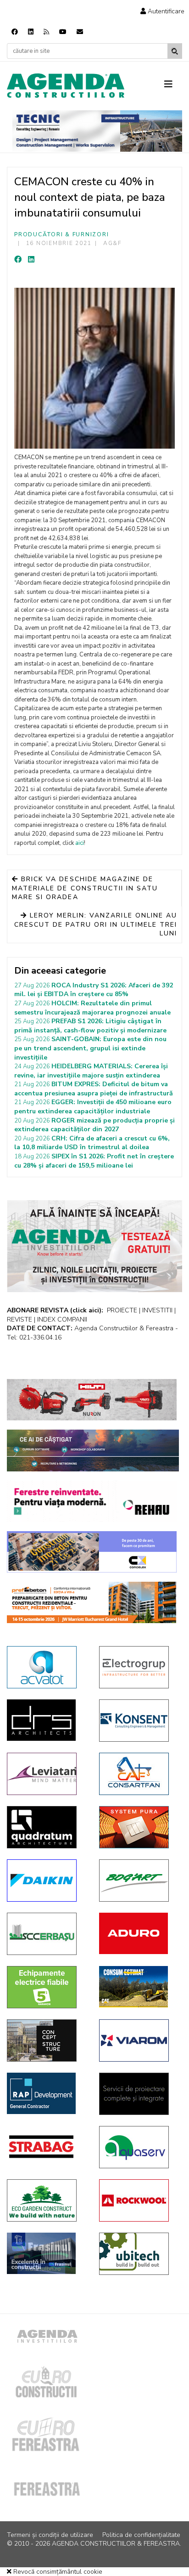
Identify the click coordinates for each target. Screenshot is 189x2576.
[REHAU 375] (92, 1501)
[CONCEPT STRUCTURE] (46, 2040)
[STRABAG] (46, 2147)
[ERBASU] (46, 1934)
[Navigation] (173, 85)
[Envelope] (80, 32)
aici (80, 843)
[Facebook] (15, 32)
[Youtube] (63, 32)
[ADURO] (138, 1933)
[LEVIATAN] (46, 1774)
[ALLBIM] (93, 1450)
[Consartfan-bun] (138, 1774)
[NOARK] (46, 1987)
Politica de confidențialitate (141, 2535)
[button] (162, 11)
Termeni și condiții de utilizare (50, 2535)
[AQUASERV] (138, 2147)
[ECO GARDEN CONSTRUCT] (46, 2200)
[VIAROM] (138, 2040)
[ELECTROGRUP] (138, 1667)
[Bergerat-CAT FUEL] (138, 1987)
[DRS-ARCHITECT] (46, 1720)
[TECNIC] (97, 131)
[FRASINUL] (46, 2253)
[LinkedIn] (31, 260)
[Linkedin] (31, 32)
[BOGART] (138, 1881)
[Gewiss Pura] (138, 1827)
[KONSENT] (138, 1721)
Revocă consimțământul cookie (57, 2572)
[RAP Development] (46, 2093)
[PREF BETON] (92, 1602)
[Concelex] (92, 1552)
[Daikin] (46, 1881)
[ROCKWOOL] (138, 2200)
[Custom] (46, 32)
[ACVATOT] (46, 1667)
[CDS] (138, 2094)
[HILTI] (92, 1400)
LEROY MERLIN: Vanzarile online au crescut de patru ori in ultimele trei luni (96, 924)
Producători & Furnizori (61, 234)
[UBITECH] (138, 2254)
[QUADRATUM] (46, 1827)
